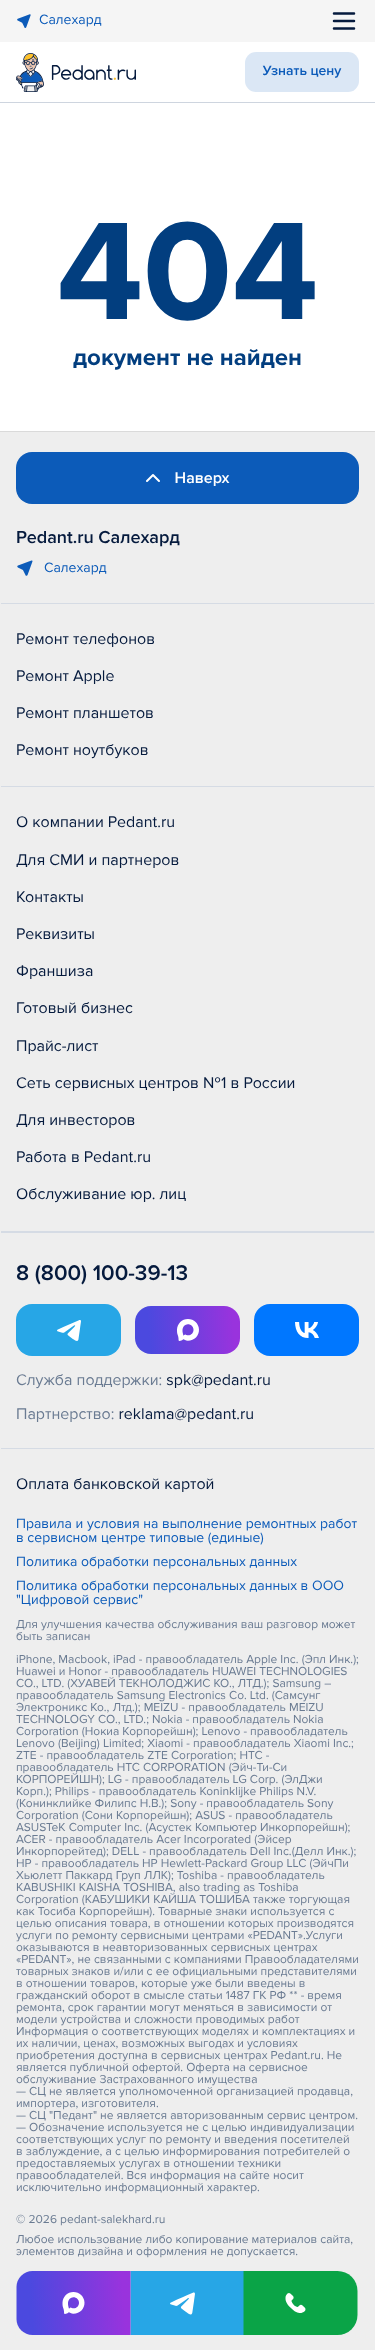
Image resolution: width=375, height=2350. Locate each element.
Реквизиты (55, 934)
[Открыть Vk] (306, 1330)
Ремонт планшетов (85, 713)
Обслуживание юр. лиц (101, 1194)
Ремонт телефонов (85, 639)
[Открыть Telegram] (68, 1330)
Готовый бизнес (74, 1008)
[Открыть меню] (344, 21)
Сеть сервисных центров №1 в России (155, 1083)
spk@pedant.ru (218, 1380)
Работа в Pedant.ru (83, 1157)
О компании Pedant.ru (95, 822)
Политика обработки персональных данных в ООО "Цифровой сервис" (180, 1594)
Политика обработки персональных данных (156, 1563)
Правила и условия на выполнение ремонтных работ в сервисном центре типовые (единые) (186, 1532)
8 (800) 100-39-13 (102, 1273)
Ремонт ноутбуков (82, 750)
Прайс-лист (57, 1046)
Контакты (50, 897)
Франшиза (54, 971)
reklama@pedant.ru (187, 1414)
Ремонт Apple (65, 676)
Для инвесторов (76, 1120)
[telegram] (187, 2303)
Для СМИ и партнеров (97, 860)
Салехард (70, 20)
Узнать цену (302, 71)
